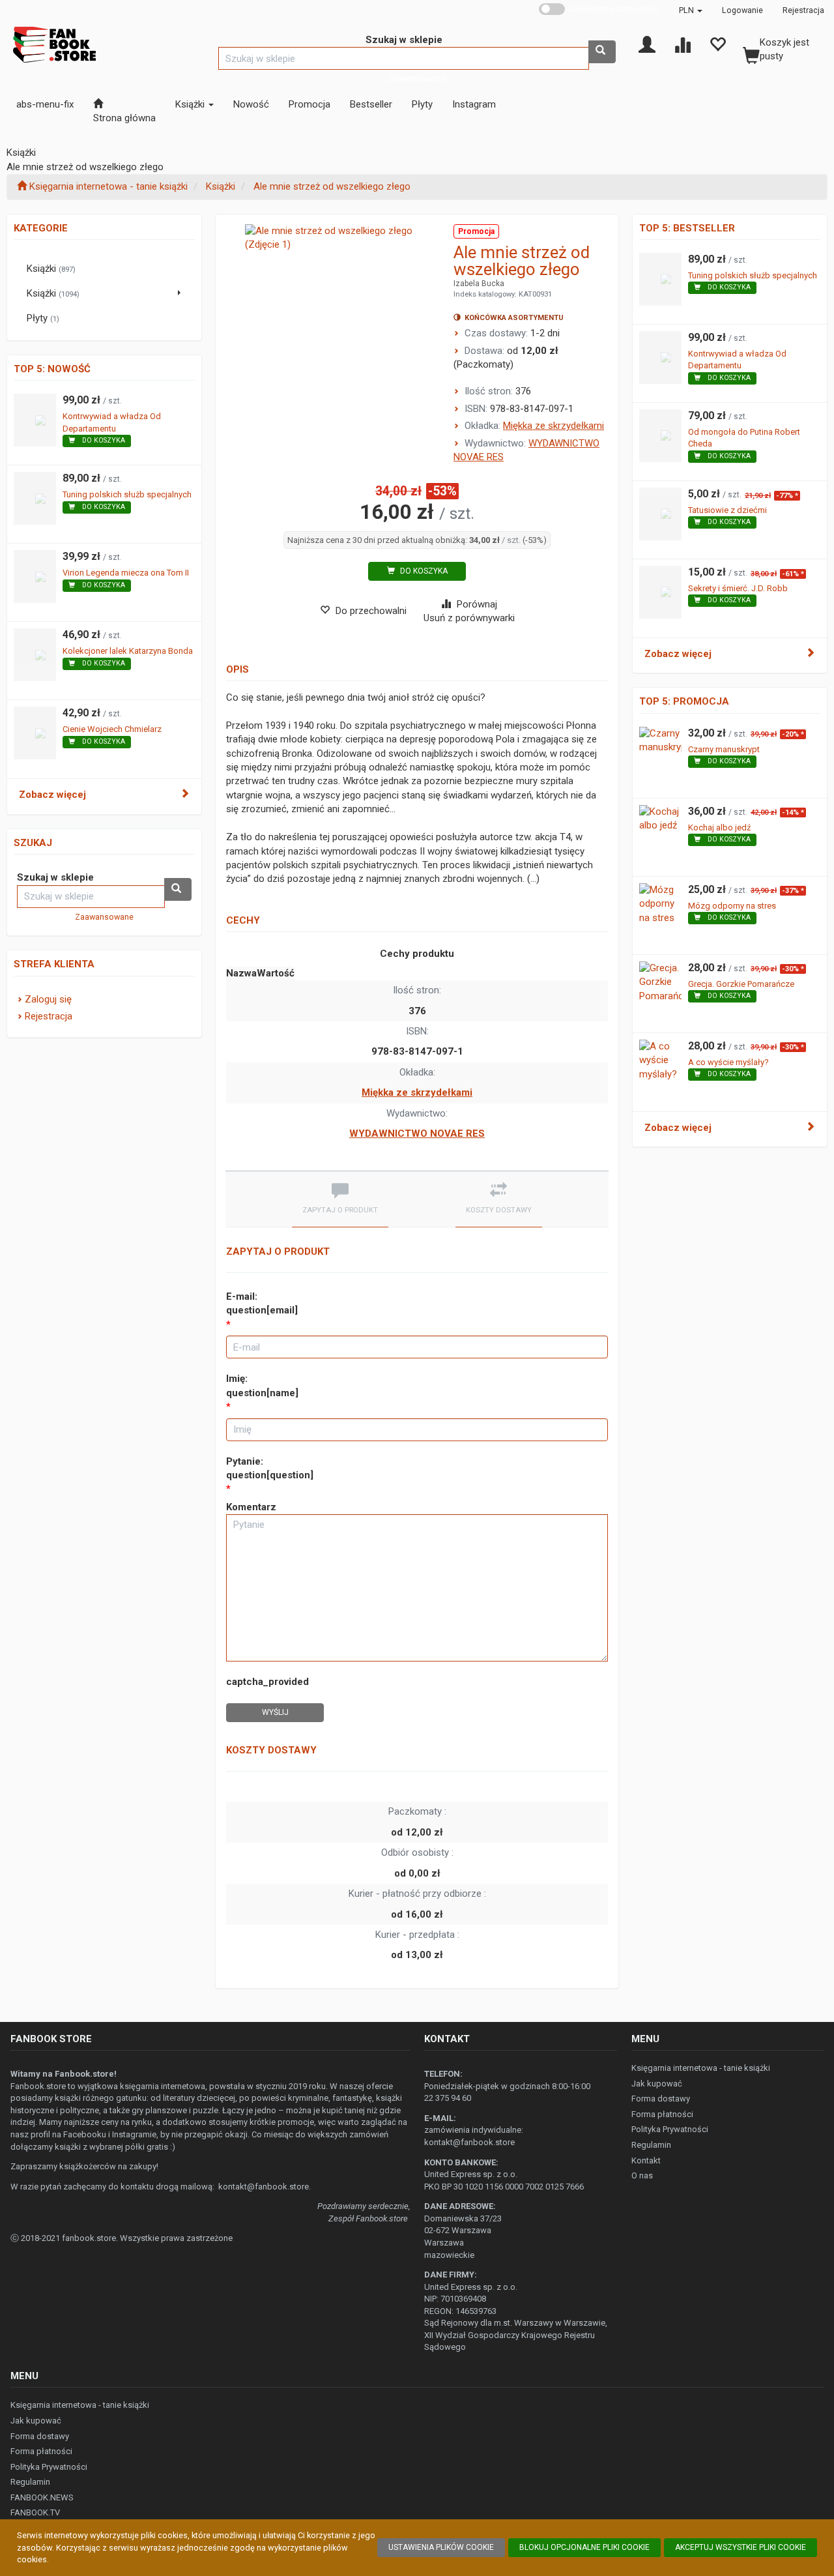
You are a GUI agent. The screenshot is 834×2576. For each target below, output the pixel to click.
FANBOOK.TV (35, 2512)
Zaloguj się (48, 999)
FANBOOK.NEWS (42, 2497)
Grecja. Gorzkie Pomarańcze (741, 984)
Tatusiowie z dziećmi (727, 510)
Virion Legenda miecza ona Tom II (126, 573)
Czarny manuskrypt (724, 749)
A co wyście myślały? (728, 1062)
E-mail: (262, 1303)
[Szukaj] (602, 52)
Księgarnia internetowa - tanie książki (701, 2068)
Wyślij (275, 1712)
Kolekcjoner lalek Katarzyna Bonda (128, 651)
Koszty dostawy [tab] (499, 1210)
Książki (221, 186)
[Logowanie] (647, 44)
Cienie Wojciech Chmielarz (112, 729)
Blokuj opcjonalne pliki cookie (584, 2547)
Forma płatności (662, 2114)
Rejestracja (803, 10)
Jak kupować (657, 2084)
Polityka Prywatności (670, 2129)
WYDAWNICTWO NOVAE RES (417, 1134)
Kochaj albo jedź (719, 827)
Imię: (262, 1385)
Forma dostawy (661, 2099)
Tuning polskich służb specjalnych (127, 494)
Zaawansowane (417, 79)
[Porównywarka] (682, 44)
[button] (691, 10)
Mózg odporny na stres (732, 906)
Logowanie (742, 10)
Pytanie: (270, 1468)
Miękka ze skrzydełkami (554, 426)
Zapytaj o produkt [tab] (340, 1210)
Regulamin (651, 2145)
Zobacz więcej (52, 795)
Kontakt (646, 2160)
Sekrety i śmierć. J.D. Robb (738, 588)
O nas (642, 2175)
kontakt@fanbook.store (264, 2187)
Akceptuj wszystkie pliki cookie (741, 2547)
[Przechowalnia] (717, 44)
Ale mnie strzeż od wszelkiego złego (332, 186)
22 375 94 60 (448, 2098)
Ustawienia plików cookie (441, 2547)
